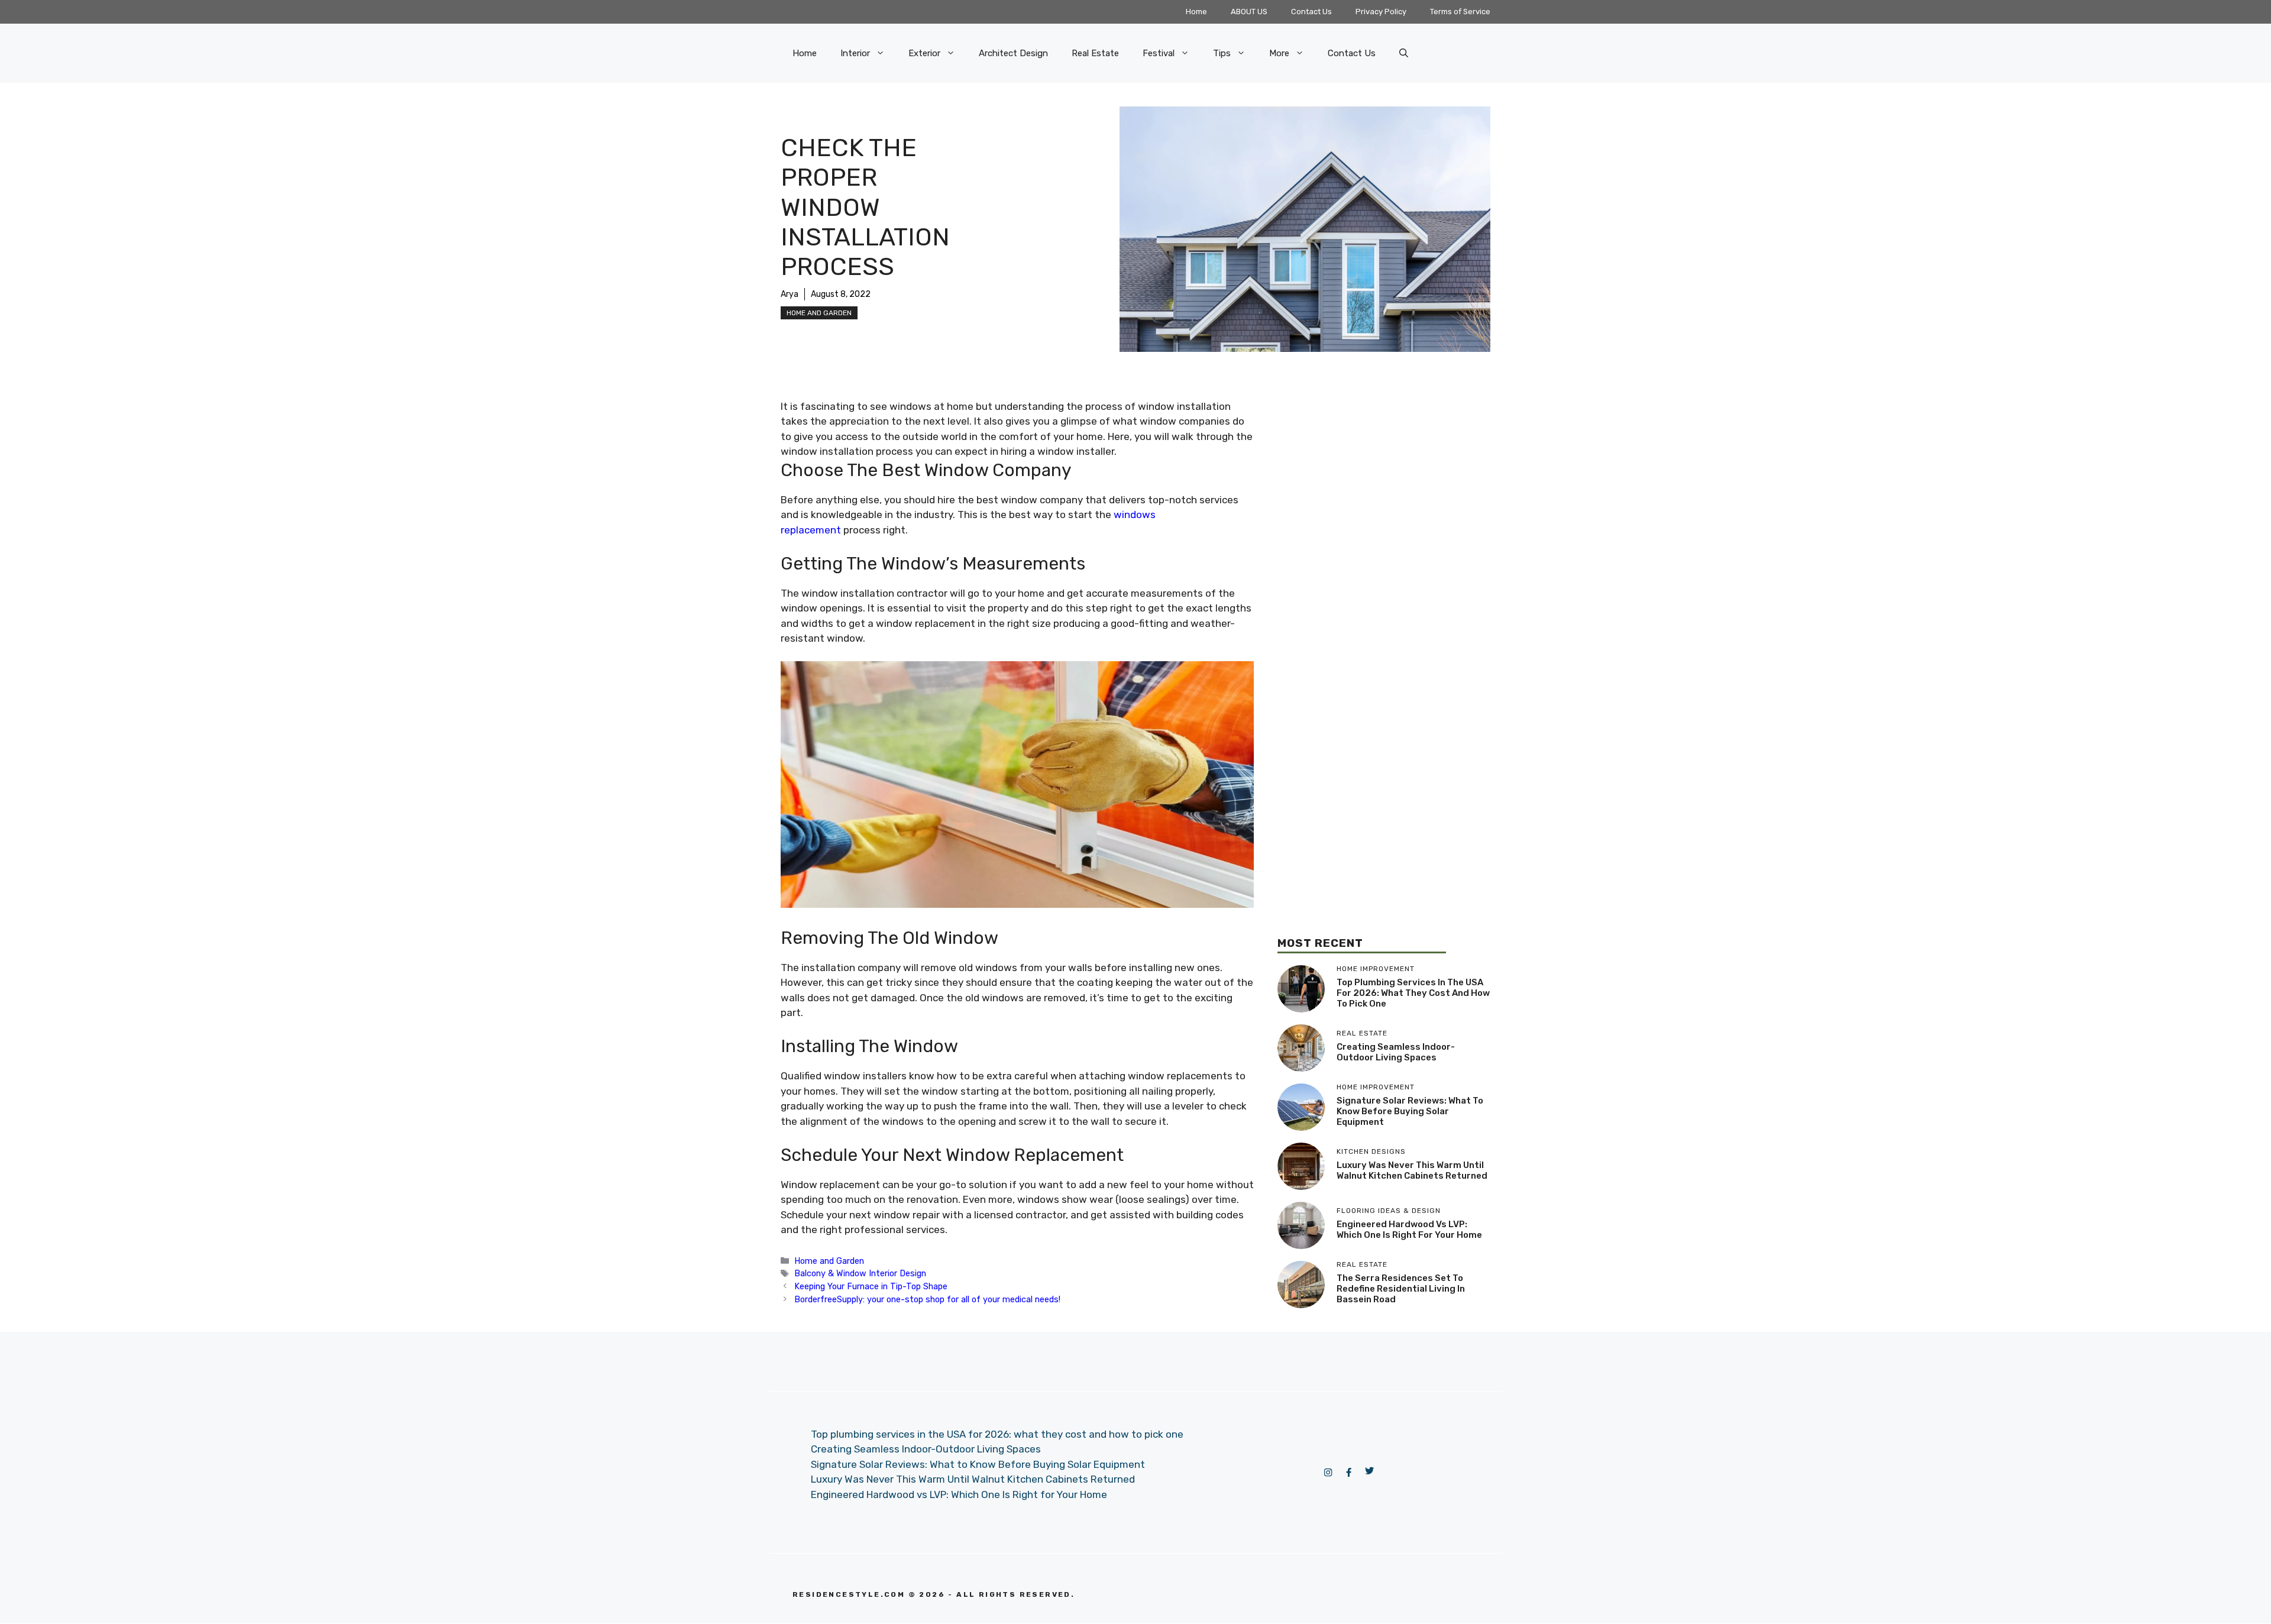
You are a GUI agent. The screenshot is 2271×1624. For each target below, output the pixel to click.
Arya (790, 294)
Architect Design (1013, 53)
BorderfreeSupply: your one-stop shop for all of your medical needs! (927, 1299)
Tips (1222, 53)
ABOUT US (1249, 12)
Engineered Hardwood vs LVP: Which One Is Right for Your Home (1409, 1230)
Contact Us (1311, 12)
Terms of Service (1460, 12)
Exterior (924, 53)
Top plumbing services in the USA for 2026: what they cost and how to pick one (1413, 993)
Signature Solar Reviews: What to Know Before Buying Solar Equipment (1410, 1111)
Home (1196, 12)
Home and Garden (819, 313)
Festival (1159, 53)
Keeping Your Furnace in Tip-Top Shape (871, 1286)
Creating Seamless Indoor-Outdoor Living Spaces (1396, 1052)
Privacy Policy (1381, 12)
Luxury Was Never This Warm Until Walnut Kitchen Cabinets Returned (1412, 1170)
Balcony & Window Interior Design (860, 1273)
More (1279, 53)
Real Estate (1095, 53)
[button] (1404, 53)
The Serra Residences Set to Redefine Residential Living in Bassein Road (1401, 1289)
